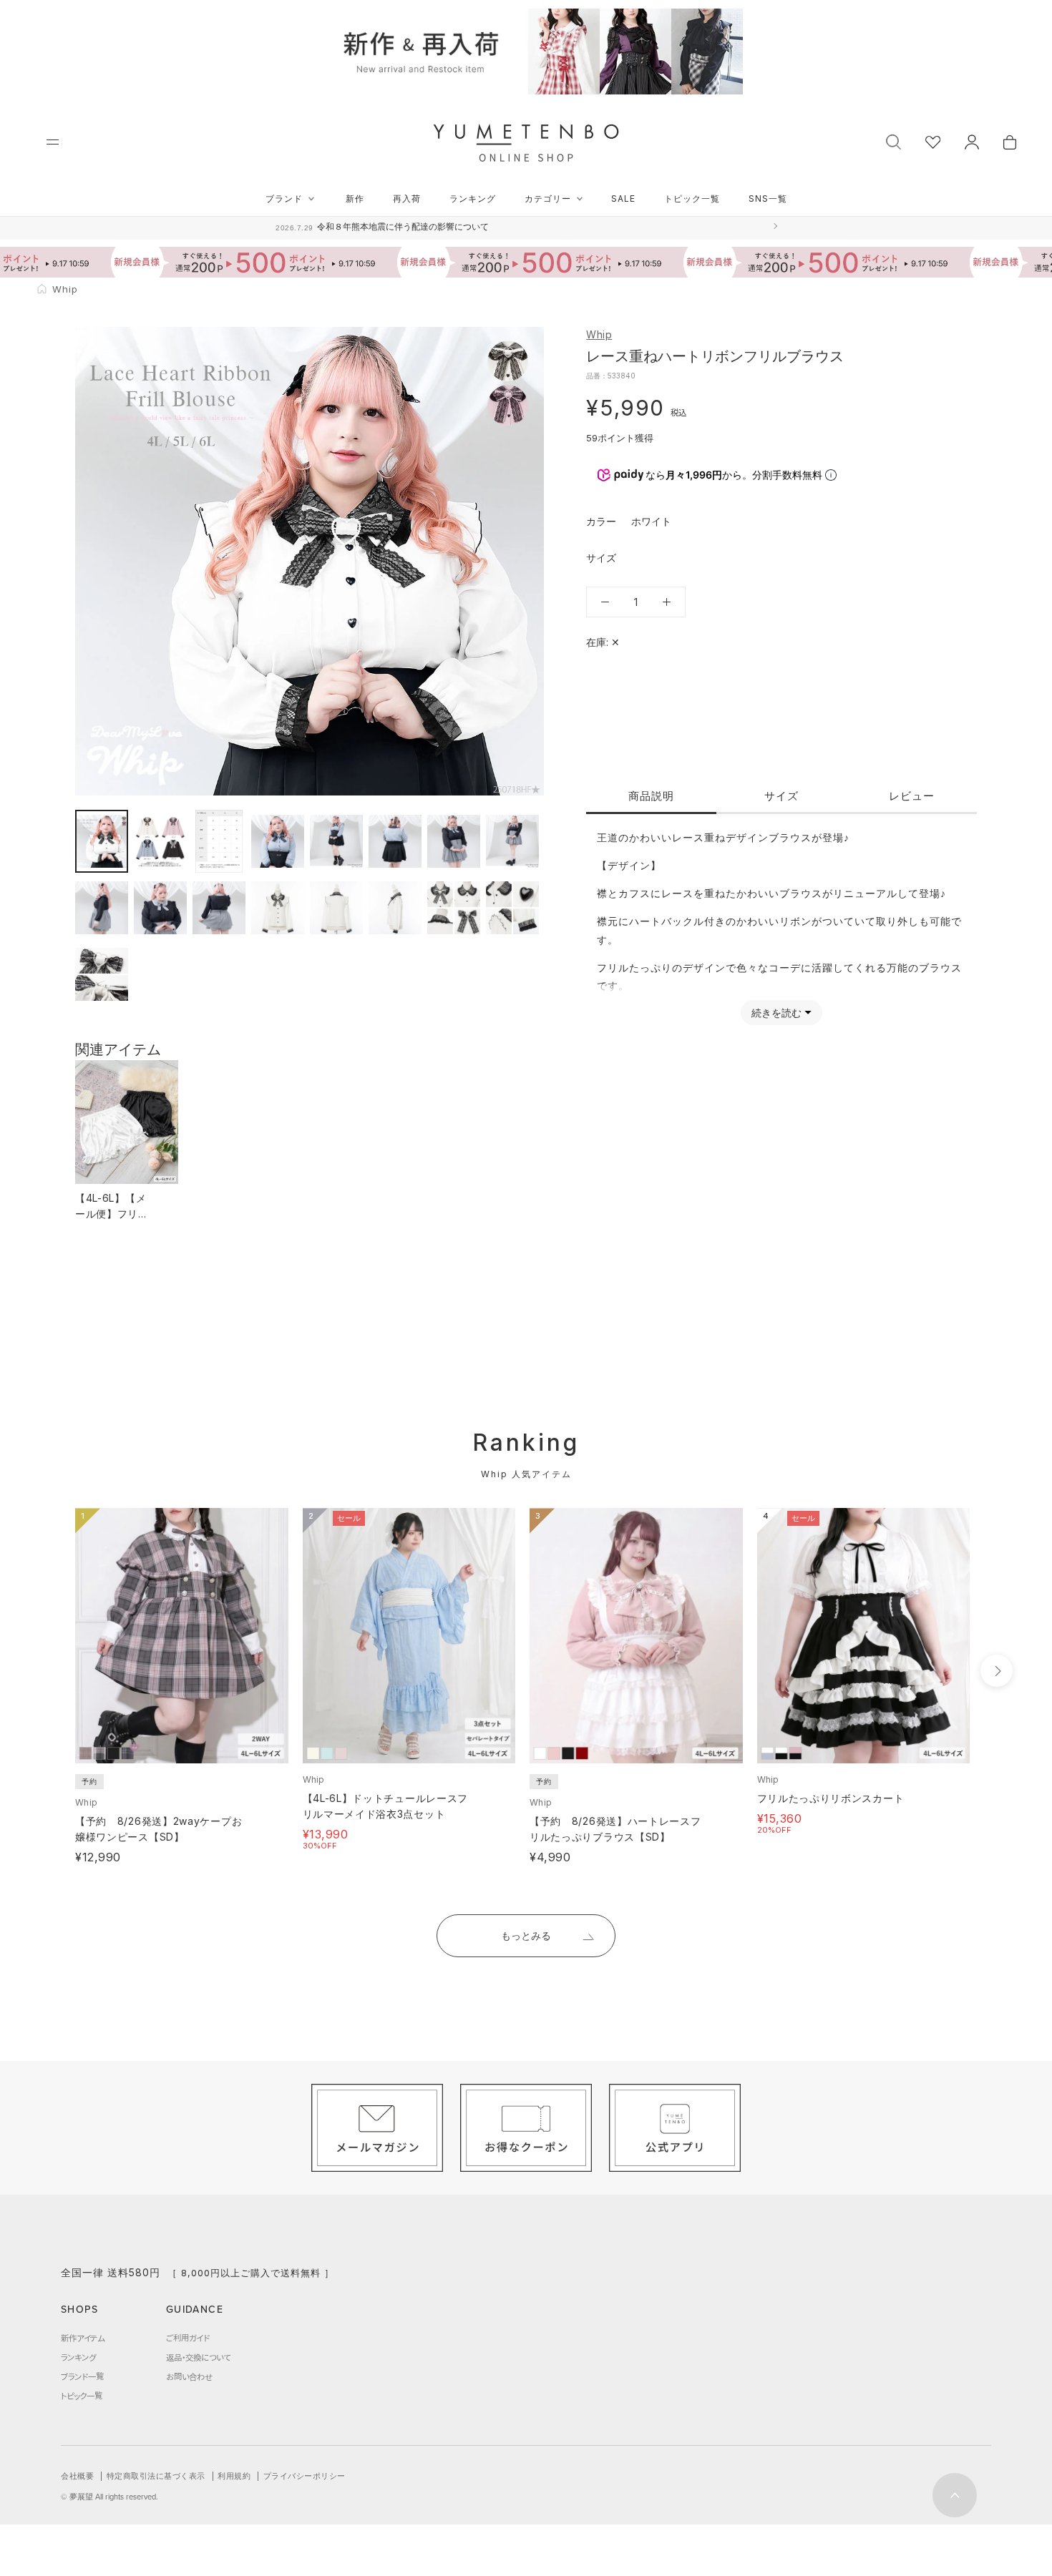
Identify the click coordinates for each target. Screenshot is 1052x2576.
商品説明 (651, 796)
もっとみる (526, 1935)
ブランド (284, 199)
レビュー (912, 796)
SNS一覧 (768, 199)
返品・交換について (198, 2357)
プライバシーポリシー (305, 2476)
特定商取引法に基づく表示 (156, 2476)
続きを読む (776, 1013)
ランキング (473, 199)
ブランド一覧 (82, 2376)
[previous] (48, 1671)
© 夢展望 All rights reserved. (109, 2497)
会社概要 (77, 2476)
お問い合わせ (189, 2376)
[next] (997, 1671)
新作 (355, 199)
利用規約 (234, 2476)
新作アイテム (83, 2338)
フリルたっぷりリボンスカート (831, 1798)
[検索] (893, 141)
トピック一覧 (692, 199)
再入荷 (407, 199)
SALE (623, 199)
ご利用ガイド (188, 2338)
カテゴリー (548, 199)
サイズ (781, 796)
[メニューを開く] (53, 142)
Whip (599, 334)
